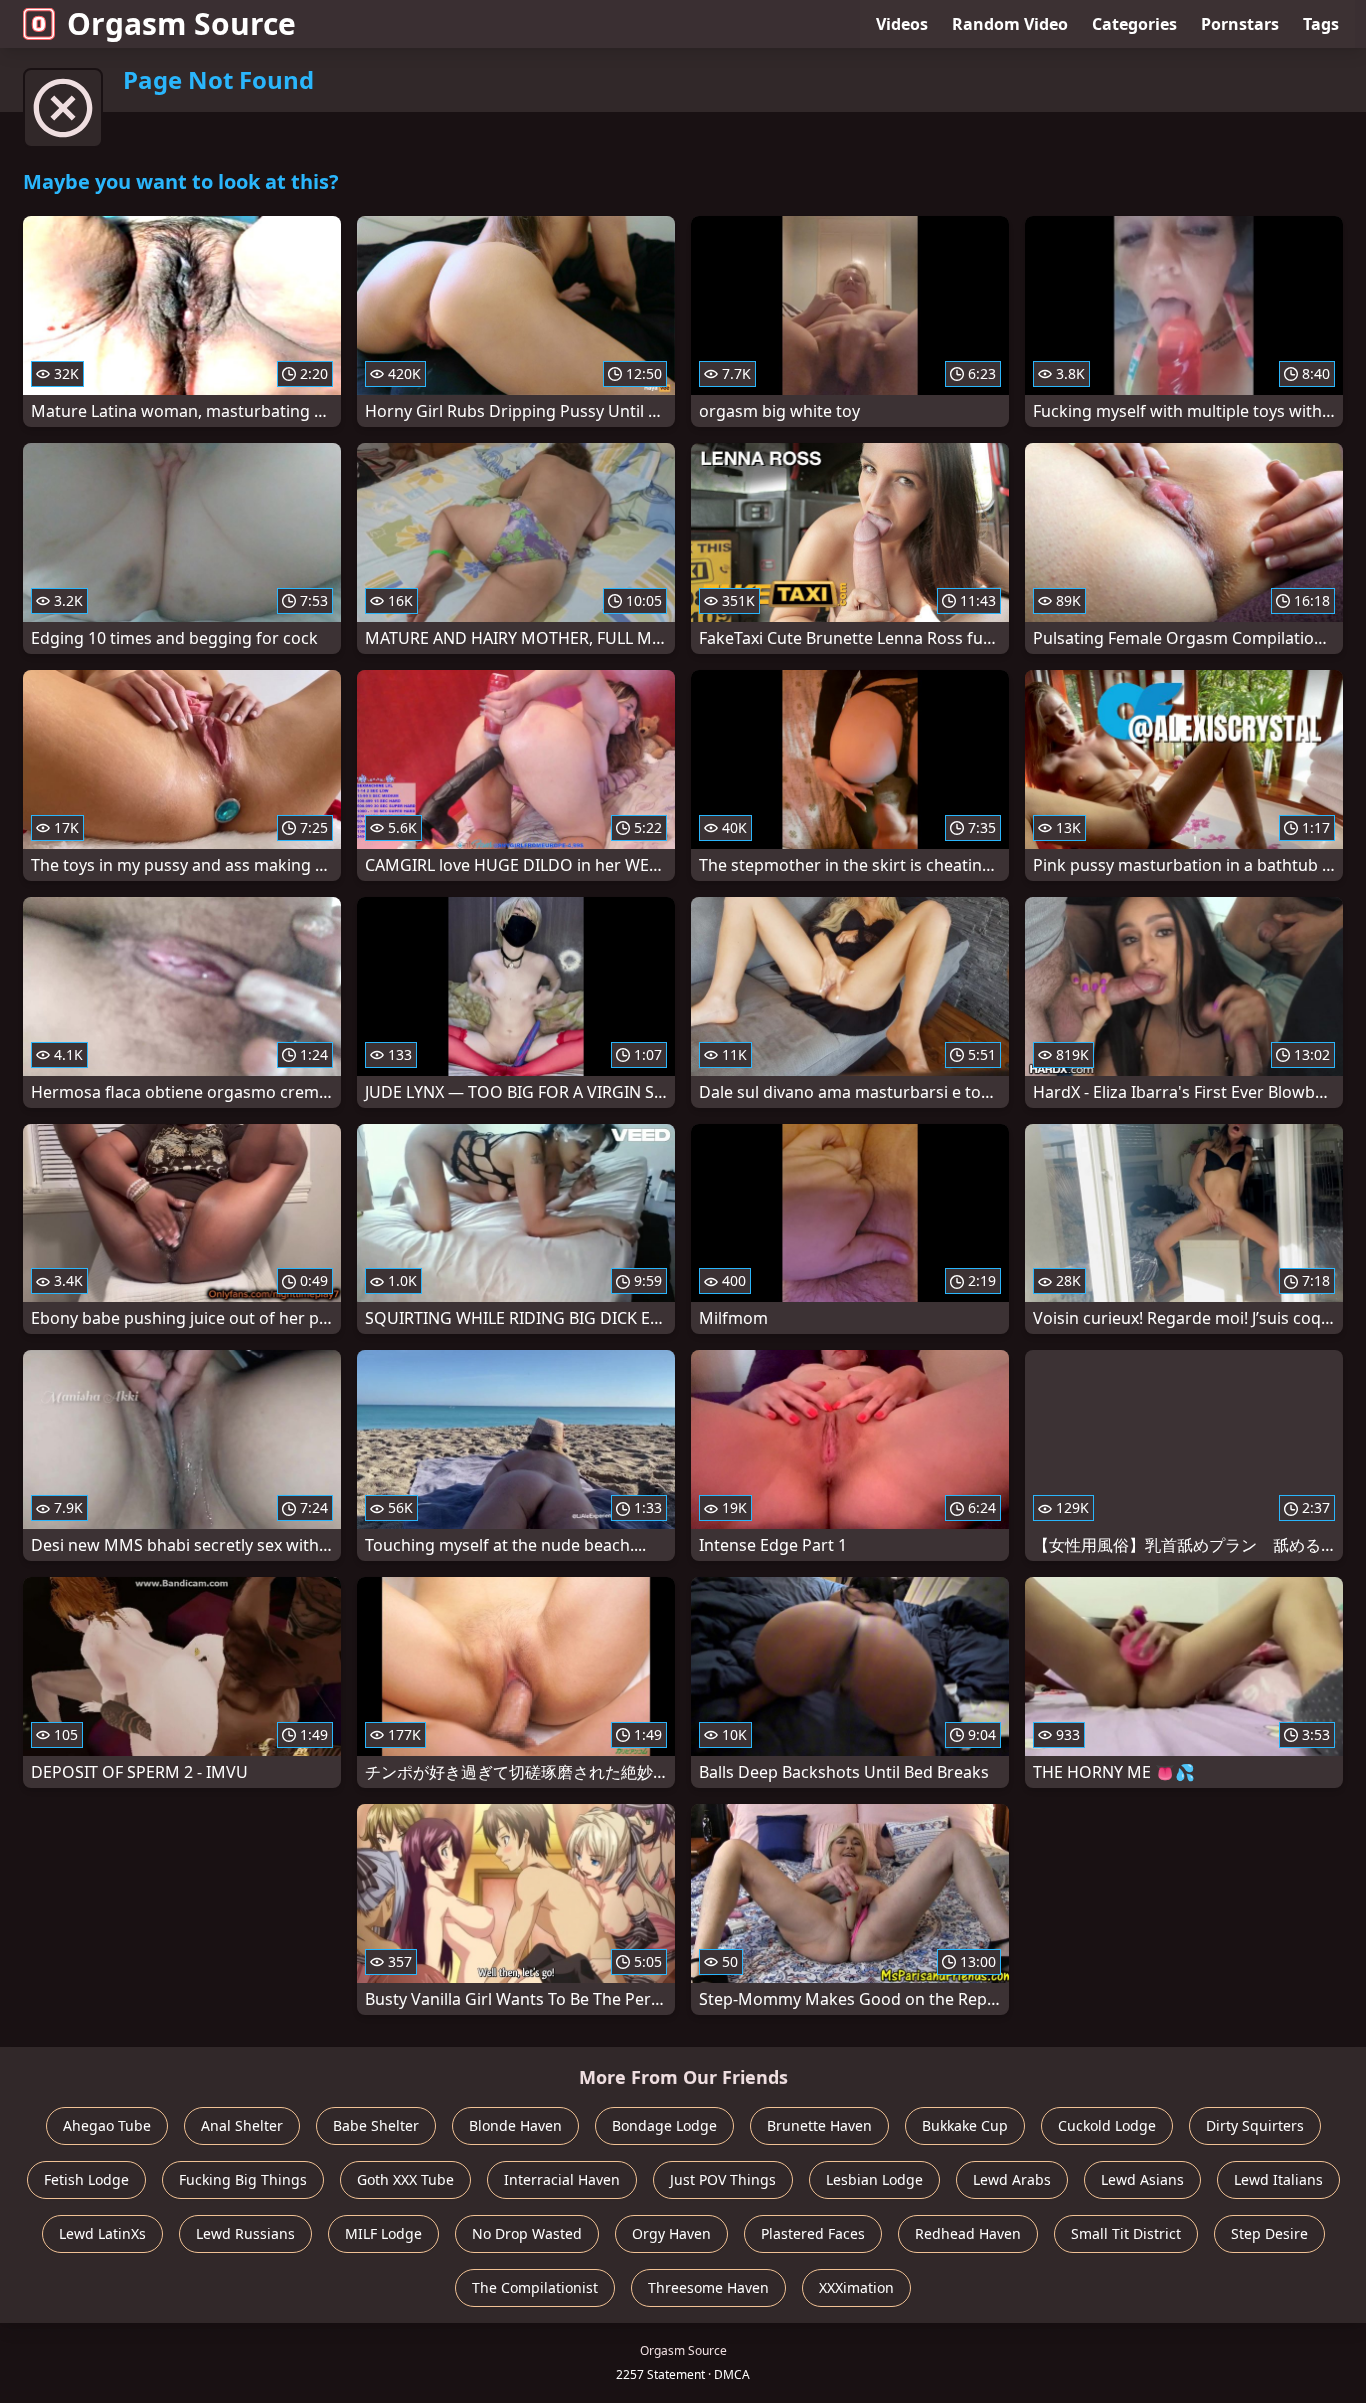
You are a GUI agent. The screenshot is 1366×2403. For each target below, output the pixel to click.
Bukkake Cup (965, 2125)
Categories (1134, 24)
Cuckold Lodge (1107, 2125)
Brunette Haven (819, 2125)
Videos (902, 24)
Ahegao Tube (107, 2125)
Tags (1321, 24)
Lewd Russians (245, 2233)
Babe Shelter (376, 2125)
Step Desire (1269, 2233)
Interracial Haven (562, 2179)
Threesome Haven (708, 2287)
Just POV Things (723, 2179)
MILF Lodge (383, 2233)
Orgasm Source (181, 23)
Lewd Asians (1142, 2179)
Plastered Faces (813, 2233)
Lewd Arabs (1012, 2179)
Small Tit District (1126, 2233)
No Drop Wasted (527, 2233)
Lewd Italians (1278, 2179)
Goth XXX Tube (405, 2179)
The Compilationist (535, 2287)
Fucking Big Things (243, 2179)
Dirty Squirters (1255, 2125)
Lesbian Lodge (874, 2179)
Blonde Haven (515, 2125)
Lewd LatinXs (102, 2233)
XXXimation (856, 2287)
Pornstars (1240, 24)
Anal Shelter (242, 2125)
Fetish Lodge (86, 2179)
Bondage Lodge (664, 2125)
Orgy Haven (671, 2233)
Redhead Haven (968, 2233)
